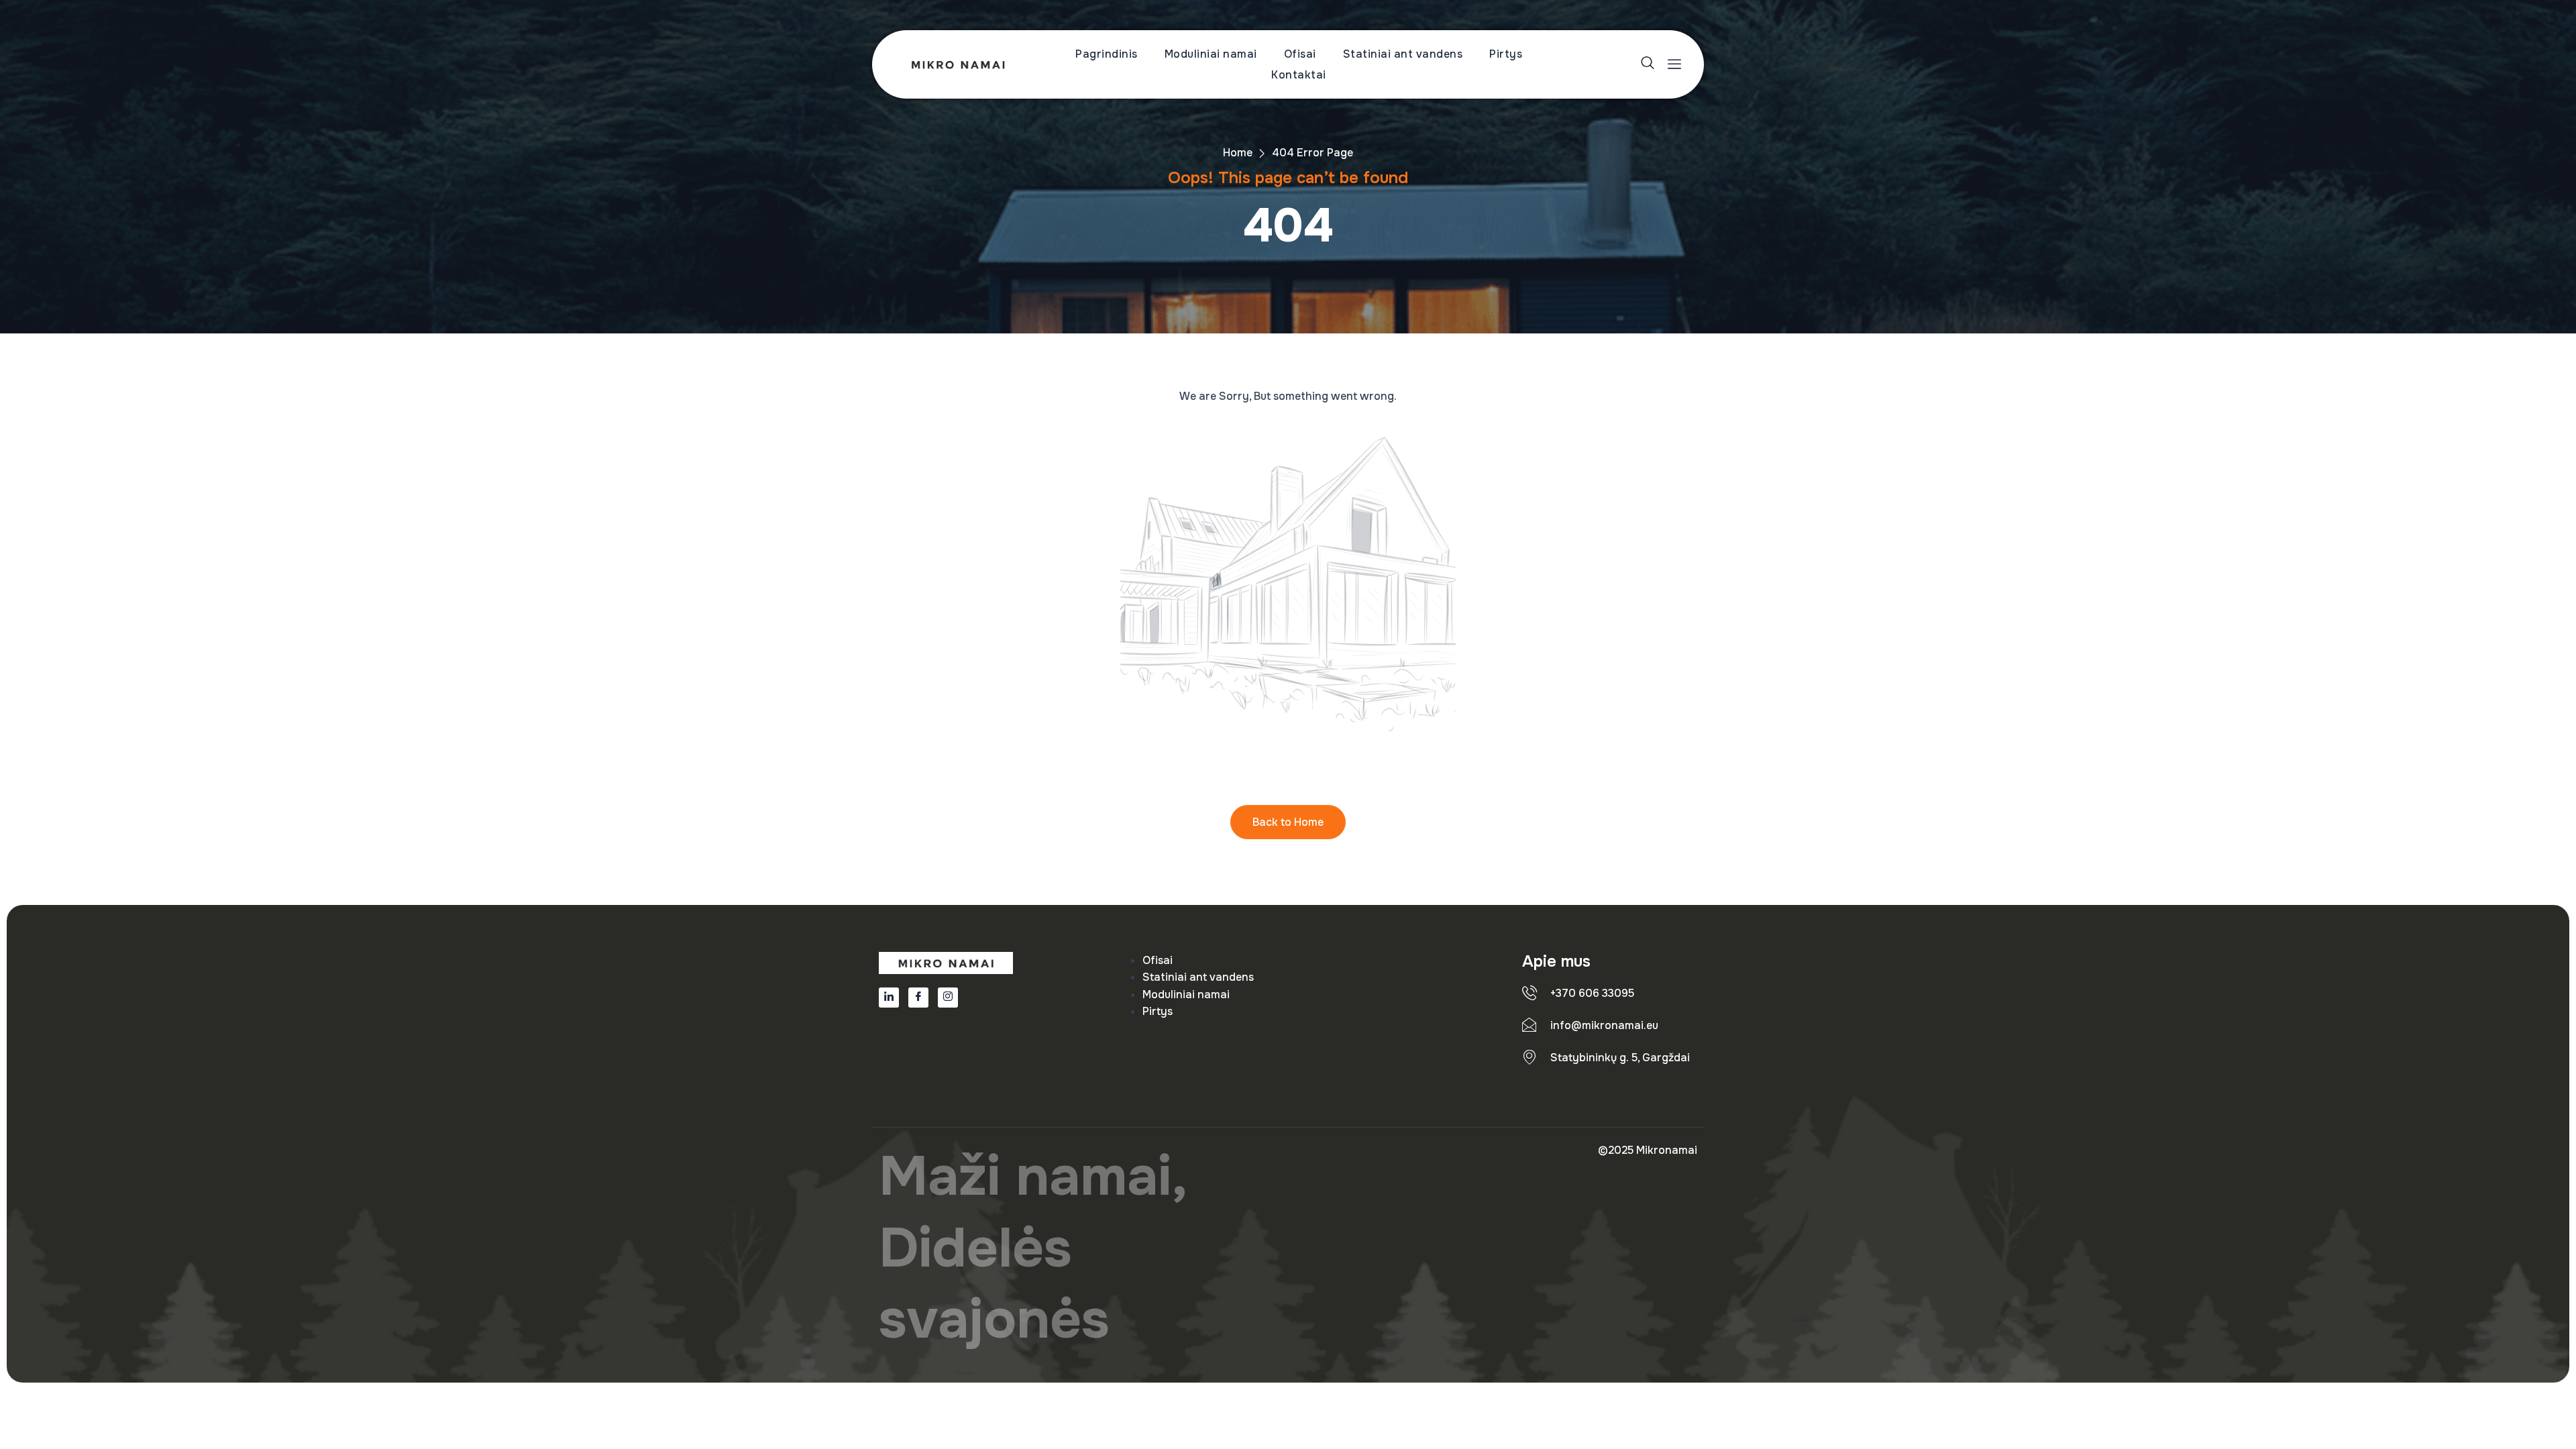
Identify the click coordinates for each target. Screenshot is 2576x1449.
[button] (1649, 65)
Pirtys (1506, 54)
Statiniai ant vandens (1403, 54)
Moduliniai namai (1211, 54)
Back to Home (1288, 822)
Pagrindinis (1107, 54)
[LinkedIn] (889, 998)
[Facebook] (918, 998)
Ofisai (1300, 54)
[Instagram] (948, 998)
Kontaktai (1299, 75)
